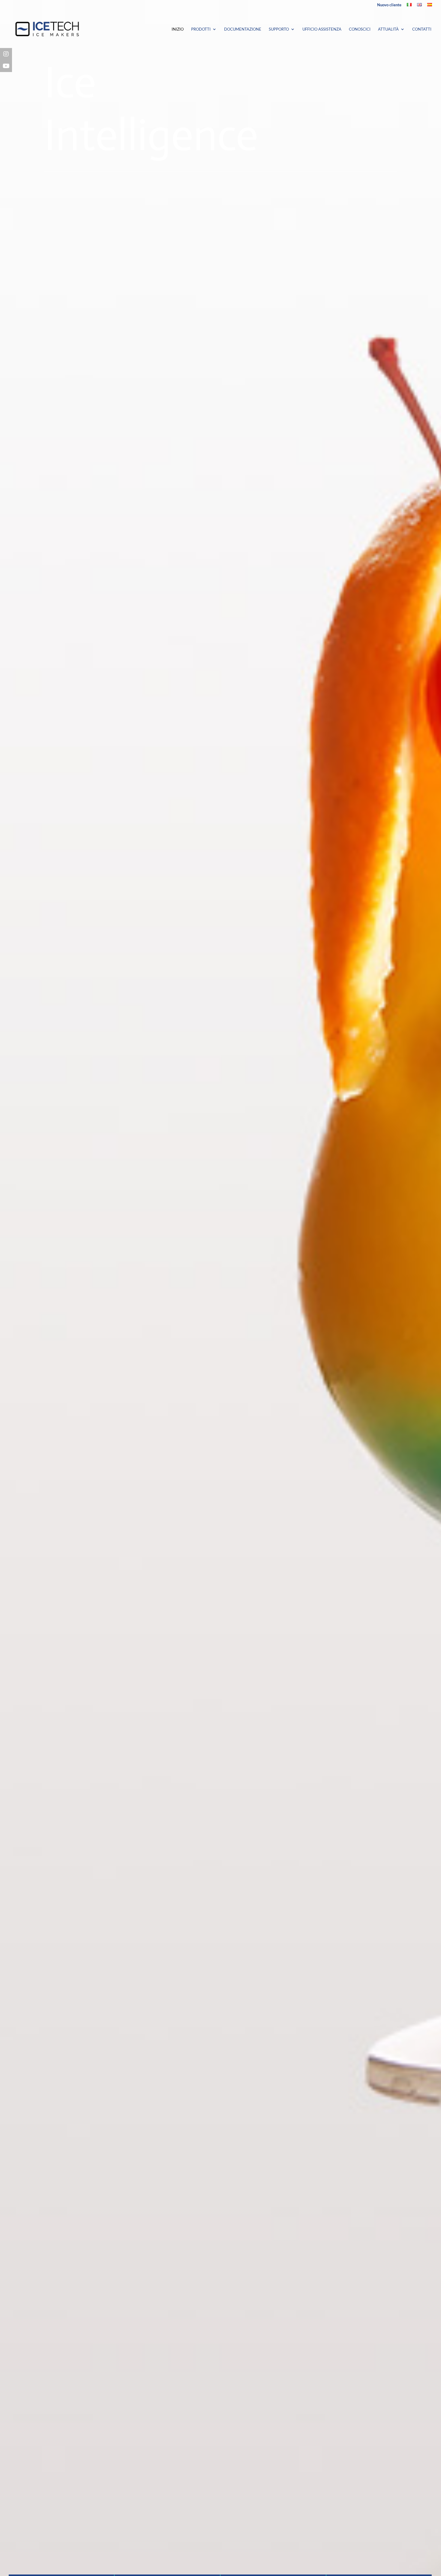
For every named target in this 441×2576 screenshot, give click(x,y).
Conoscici (360, 29)
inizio (178, 29)
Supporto (279, 29)
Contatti (422, 29)
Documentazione (243, 29)
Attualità (388, 29)
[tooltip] (6, 54)
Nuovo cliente (389, 5)
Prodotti (201, 29)
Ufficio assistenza (322, 29)
